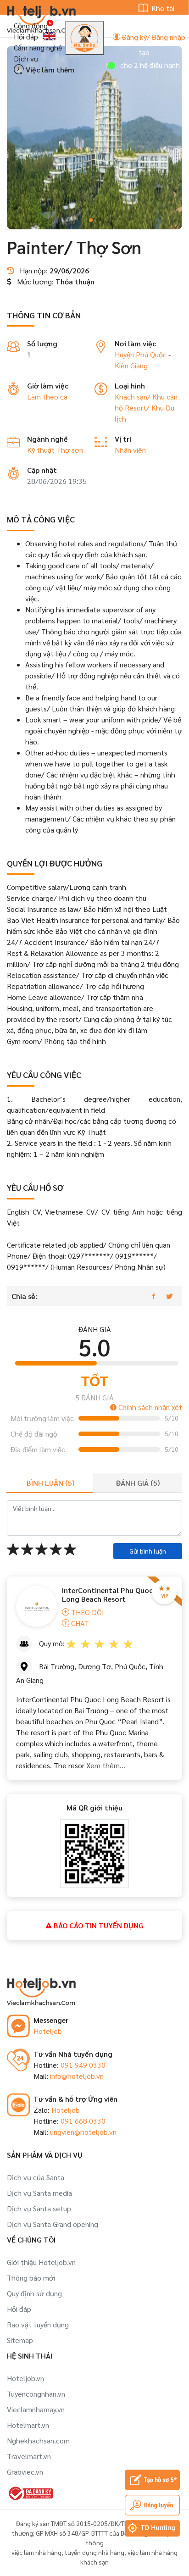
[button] (91, 220)
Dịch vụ (26, 58)
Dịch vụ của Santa (36, 2177)
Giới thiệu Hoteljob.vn (41, 2262)
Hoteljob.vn (25, 2378)
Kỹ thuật (42, 450)
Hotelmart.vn (28, 2425)
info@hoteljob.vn (77, 2076)
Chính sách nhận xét (149, 1407)
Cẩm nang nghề (38, 47)
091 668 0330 (83, 2121)
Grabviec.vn (25, 2472)
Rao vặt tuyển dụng (38, 2324)
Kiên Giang (131, 365)
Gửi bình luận (148, 1551)
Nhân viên (130, 450)
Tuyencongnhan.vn (36, 2394)
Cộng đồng (31, 25)
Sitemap (20, 2340)
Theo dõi (87, 1612)
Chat (79, 1623)
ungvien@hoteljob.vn (83, 2132)
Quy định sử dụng (34, 2293)
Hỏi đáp (26, 36)
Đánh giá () (138, 1483)
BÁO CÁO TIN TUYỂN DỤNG (98, 1925)
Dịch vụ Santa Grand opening (53, 2224)
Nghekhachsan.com (38, 2440)
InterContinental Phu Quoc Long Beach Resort (107, 1594)
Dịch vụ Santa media (39, 2193)
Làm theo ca (47, 397)
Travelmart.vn (29, 2456)
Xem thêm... (105, 1765)
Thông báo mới (31, 2278)
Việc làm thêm (49, 69)
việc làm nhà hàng (36, 2552)
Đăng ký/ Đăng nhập (153, 37)
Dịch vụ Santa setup (39, 2208)
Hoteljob (48, 2031)
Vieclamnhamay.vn (36, 2409)
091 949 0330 (83, 2065)
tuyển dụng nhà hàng (94, 2552)
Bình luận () (50, 1483)
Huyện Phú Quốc (141, 354)
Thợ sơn (70, 450)
